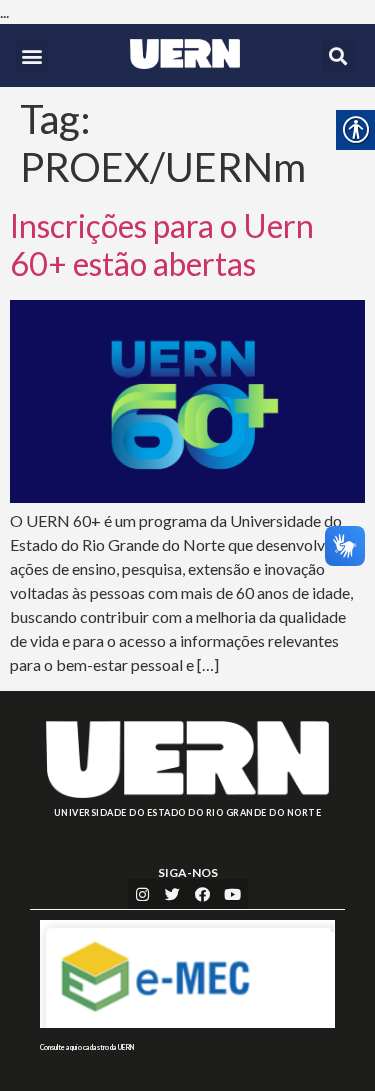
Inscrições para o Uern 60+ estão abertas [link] (162, 244)
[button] (32, 55)
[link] (185, 54)
